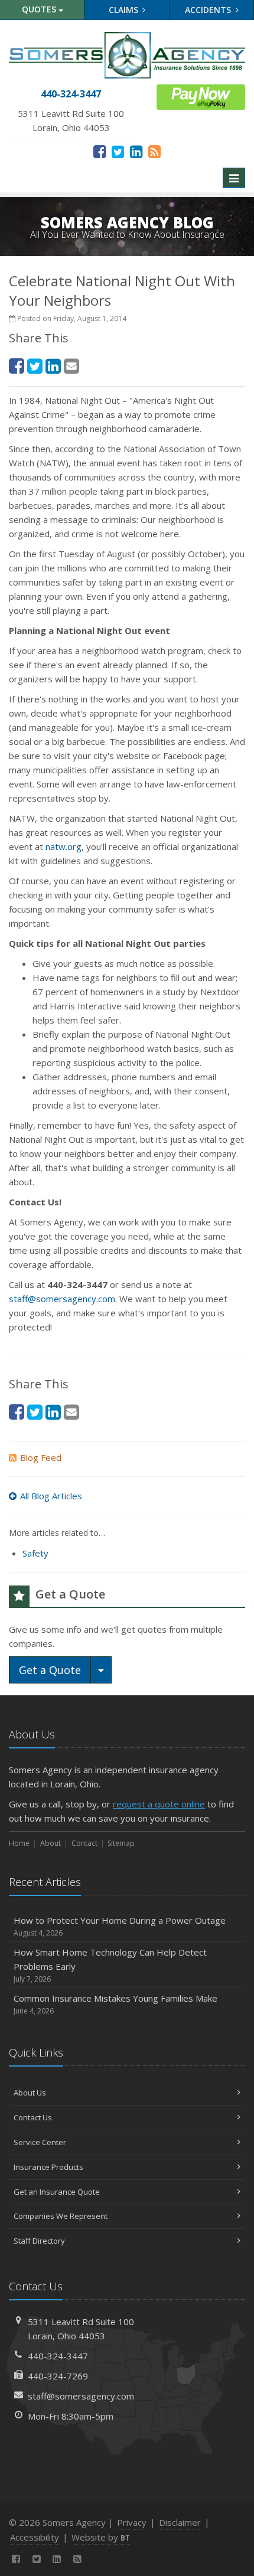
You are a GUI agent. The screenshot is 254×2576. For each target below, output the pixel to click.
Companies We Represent (61, 2216)
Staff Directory (39, 2241)
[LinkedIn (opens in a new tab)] (136, 151)
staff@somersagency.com (62, 1299)
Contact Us (33, 2117)
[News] (154, 151)
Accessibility (35, 2537)
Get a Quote (50, 1670)
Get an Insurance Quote (57, 2192)
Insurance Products (48, 2167)
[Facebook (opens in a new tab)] (100, 151)
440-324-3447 (58, 2356)
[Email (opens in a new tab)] (71, 366)
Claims (125, 10)
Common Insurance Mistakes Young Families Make (115, 2004)
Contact (84, 1843)
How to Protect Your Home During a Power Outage (120, 1926)
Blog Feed (41, 1457)
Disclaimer (180, 2522)
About (51, 1843)
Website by (101, 2537)
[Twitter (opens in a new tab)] (118, 151)
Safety (35, 1553)
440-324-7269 (58, 2376)
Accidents (209, 10)
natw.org (63, 846)
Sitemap (121, 1843)
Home (19, 1843)
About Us (30, 2093)
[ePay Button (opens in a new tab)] (201, 96)
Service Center (40, 2142)
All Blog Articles (51, 1496)
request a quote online (159, 1804)
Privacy (132, 2522)
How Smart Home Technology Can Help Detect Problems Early (110, 1965)
